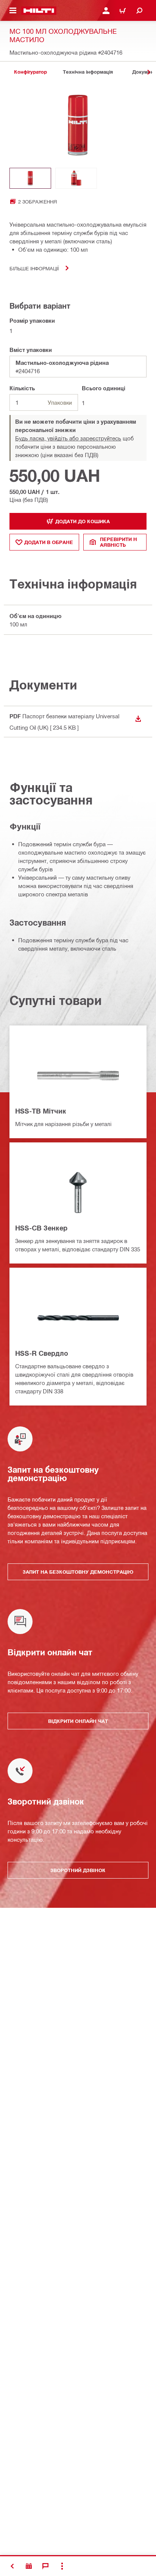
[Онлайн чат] (45, 2566)
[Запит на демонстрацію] (29, 2566)
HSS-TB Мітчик (41, 1111)
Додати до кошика (83, 521)
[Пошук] (139, 11)
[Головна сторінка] (39, 11)
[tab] (30, 72)
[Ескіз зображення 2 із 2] (76, 178)
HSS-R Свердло (42, 1353)
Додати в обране (49, 542)
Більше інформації (34, 268)
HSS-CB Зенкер (41, 1228)
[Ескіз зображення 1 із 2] (30, 178)
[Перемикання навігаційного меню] (13, 11)
